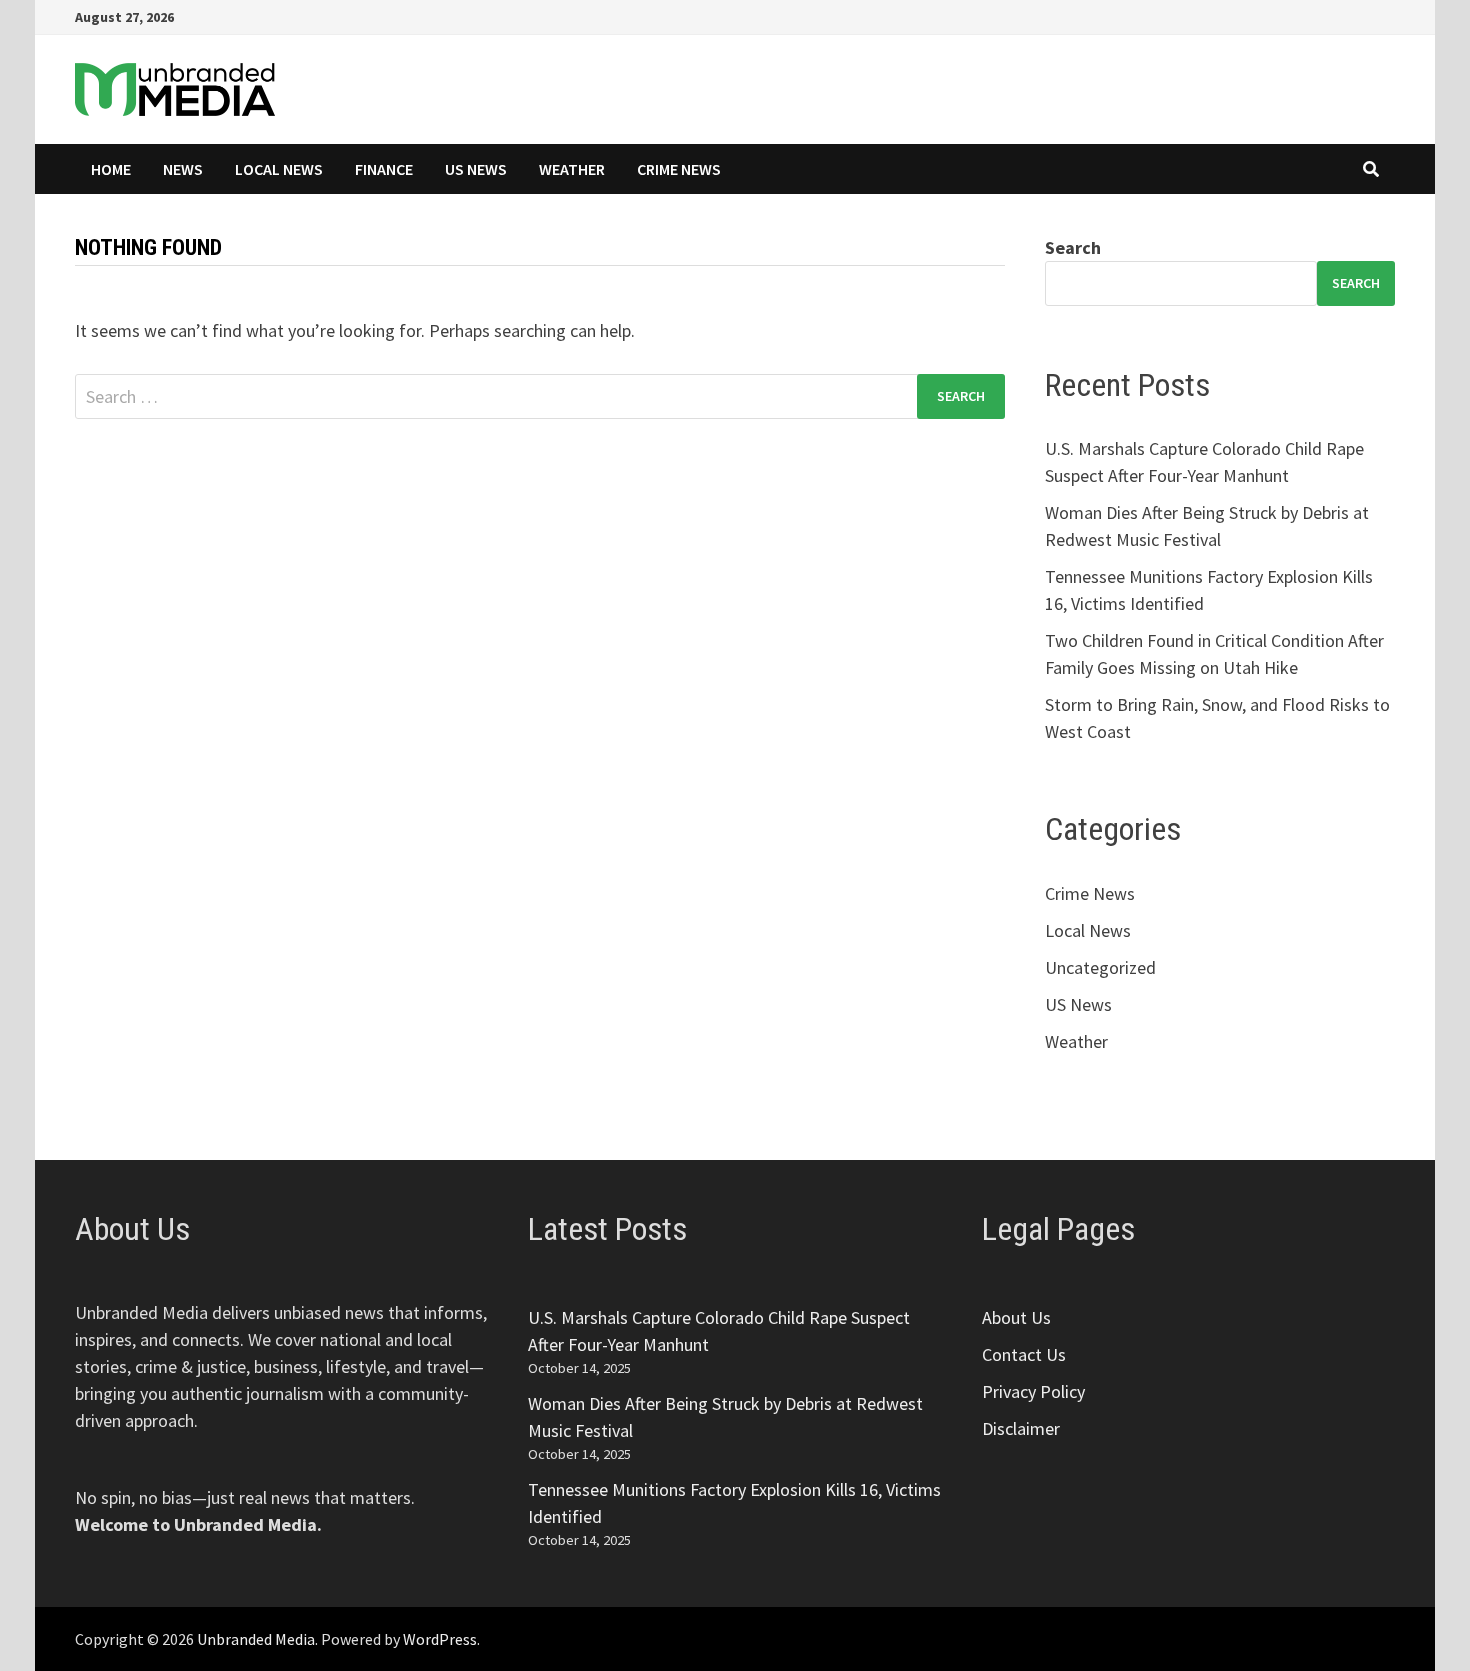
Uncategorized (1100, 967)
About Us (1016, 1317)
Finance (384, 169)
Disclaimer (1021, 1428)
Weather (572, 169)
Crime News (679, 169)
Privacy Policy (1033, 1391)
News (183, 169)
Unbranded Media (256, 1639)
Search (1073, 247)
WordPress (440, 1639)
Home (111, 169)
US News (476, 169)
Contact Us (1024, 1354)
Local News (279, 169)
